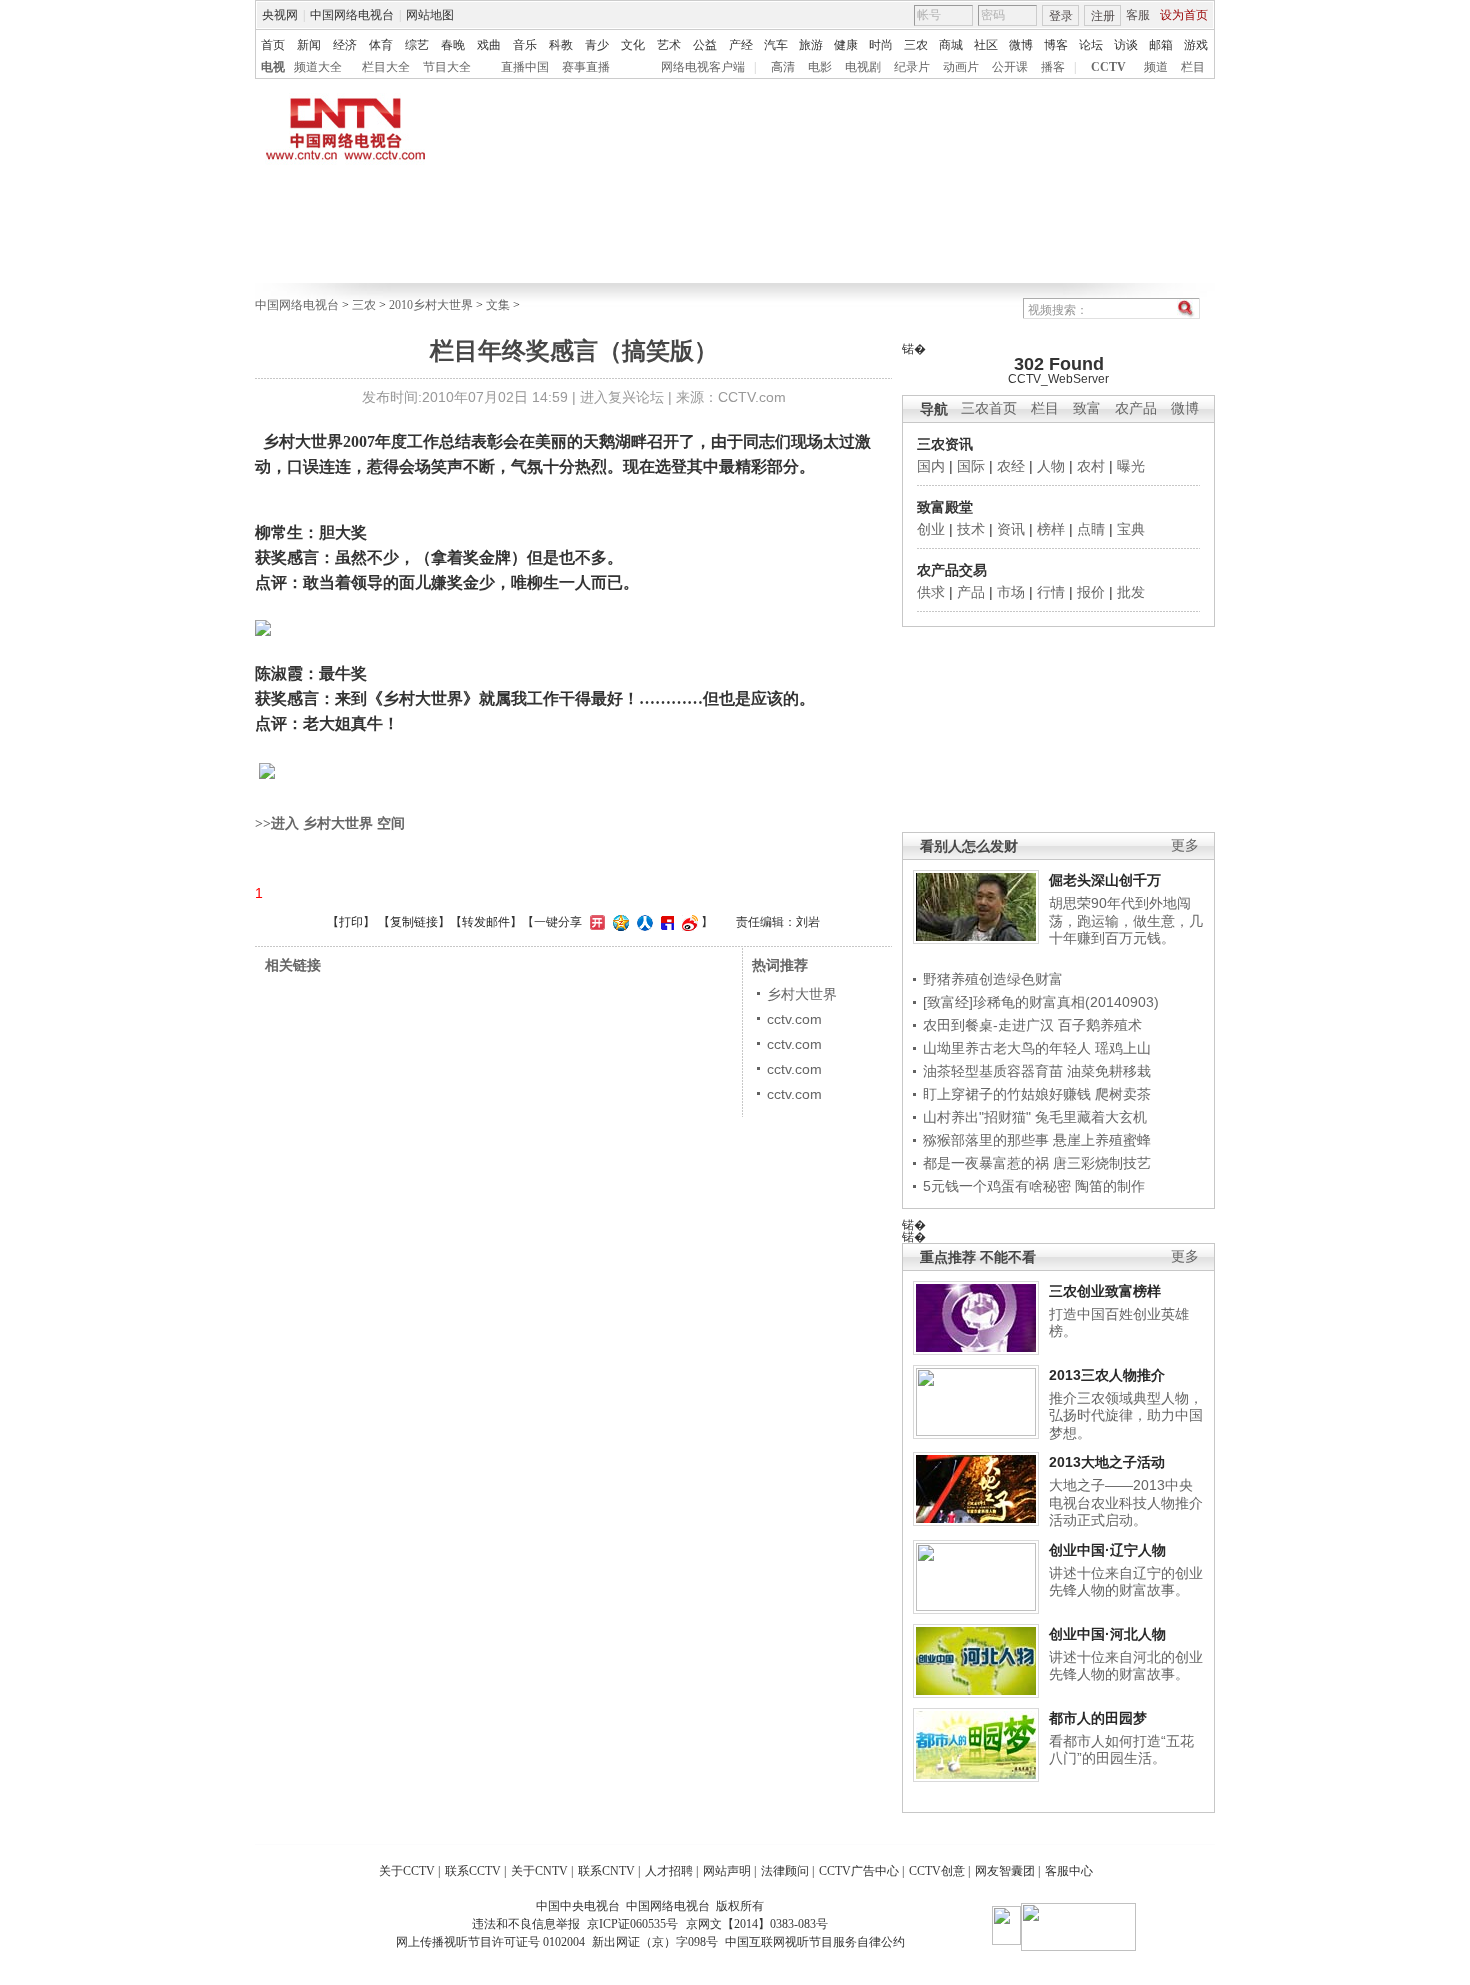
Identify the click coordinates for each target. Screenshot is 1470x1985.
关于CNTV (539, 1871)
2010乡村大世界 (431, 305)
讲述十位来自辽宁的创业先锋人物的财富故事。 (1126, 1582)
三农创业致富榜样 (1105, 1291)
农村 (1091, 466)
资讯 (1011, 529)
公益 (705, 45)
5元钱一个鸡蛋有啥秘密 (997, 1186)
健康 (846, 45)
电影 (820, 67)
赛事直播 (586, 67)
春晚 (453, 45)
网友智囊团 (1005, 1871)
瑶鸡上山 (1123, 1048)
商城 (951, 45)
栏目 (1193, 67)
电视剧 (863, 67)
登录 (1061, 16)
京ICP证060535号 (632, 1924)
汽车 (776, 45)
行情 (1051, 592)
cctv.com (794, 1019)
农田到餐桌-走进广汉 (988, 1025)
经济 (345, 45)
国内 (931, 466)
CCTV (1108, 67)
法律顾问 (785, 1871)
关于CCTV (407, 1871)
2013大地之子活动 (1107, 1462)
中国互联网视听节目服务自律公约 (815, 1942)
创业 (931, 529)
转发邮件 (486, 922)
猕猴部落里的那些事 (986, 1140)
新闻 (309, 45)
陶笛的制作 (1110, 1186)
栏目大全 (386, 67)
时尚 (881, 45)
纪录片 (912, 67)
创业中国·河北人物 (1107, 1634)
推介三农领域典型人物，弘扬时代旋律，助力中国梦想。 (1126, 1415)
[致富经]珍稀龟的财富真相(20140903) (1041, 1002)
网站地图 (430, 15)
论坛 (1091, 45)
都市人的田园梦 (1098, 1718)
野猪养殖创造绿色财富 (993, 979)
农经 (1011, 466)
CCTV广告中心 (859, 1871)
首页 (273, 45)
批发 (1131, 592)
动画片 (961, 67)
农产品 (1136, 408)
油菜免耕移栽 (1109, 1071)
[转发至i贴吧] (665, 922)
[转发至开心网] (595, 922)
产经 (741, 45)
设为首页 (1184, 15)
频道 (1156, 67)
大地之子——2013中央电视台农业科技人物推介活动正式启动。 (1126, 1502)
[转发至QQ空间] (618, 922)
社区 (986, 45)
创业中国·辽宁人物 (1107, 1550)
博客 (1056, 45)
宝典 (1131, 529)
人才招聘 (669, 1871)
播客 (1053, 67)
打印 (351, 922)
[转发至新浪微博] (687, 922)
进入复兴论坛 (622, 397)
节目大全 (447, 67)
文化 (633, 45)
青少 (597, 45)
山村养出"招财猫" (977, 1117)
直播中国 (525, 67)
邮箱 (1161, 45)
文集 (498, 305)
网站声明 (727, 1871)
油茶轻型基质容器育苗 (993, 1071)
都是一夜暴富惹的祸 (986, 1163)
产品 (971, 592)
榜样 (1051, 529)
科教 (561, 45)
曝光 (1131, 466)
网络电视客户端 (703, 67)
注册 (1103, 16)
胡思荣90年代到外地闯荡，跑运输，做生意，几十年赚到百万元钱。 (1126, 920)
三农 (916, 45)
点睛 (1091, 529)
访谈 (1126, 45)
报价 (1091, 592)
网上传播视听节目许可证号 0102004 (490, 1942)
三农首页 (989, 408)
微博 (1021, 45)
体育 (381, 45)
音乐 (525, 45)
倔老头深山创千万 (1105, 880)
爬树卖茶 (1123, 1094)
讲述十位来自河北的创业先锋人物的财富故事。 (1126, 1666)
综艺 (417, 45)
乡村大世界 (802, 994)
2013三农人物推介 (1107, 1375)
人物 (1051, 466)
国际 (971, 466)
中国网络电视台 (352, 15)
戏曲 (489, 45)
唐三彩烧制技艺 (1102, 1163)
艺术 (669, 45)
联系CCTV (473, 1871)
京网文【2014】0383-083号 (757, 1924)
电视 (273, 67)
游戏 (1196, 45)
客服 (1138, 15)
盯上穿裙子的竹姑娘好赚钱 (1007, 1094)
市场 (1011, 592)
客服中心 (1069, 1871)
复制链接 (414, 922)
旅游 (811, 45)
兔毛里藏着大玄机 (1091, 1117)
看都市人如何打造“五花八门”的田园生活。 (1121, 1750)
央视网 (280, 15)
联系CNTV (606, 1871)
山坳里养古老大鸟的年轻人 (1007, 1048)
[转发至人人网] (642, 922)
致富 (1087, 408)
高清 (783, 67)
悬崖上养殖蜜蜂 (1102, 1140)
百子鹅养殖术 (1100, 1025)
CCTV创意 (937, 1871)
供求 (931, 592)
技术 (971, 529)
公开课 (1010, 67)
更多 (1185, 845)
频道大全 (318, 67)
